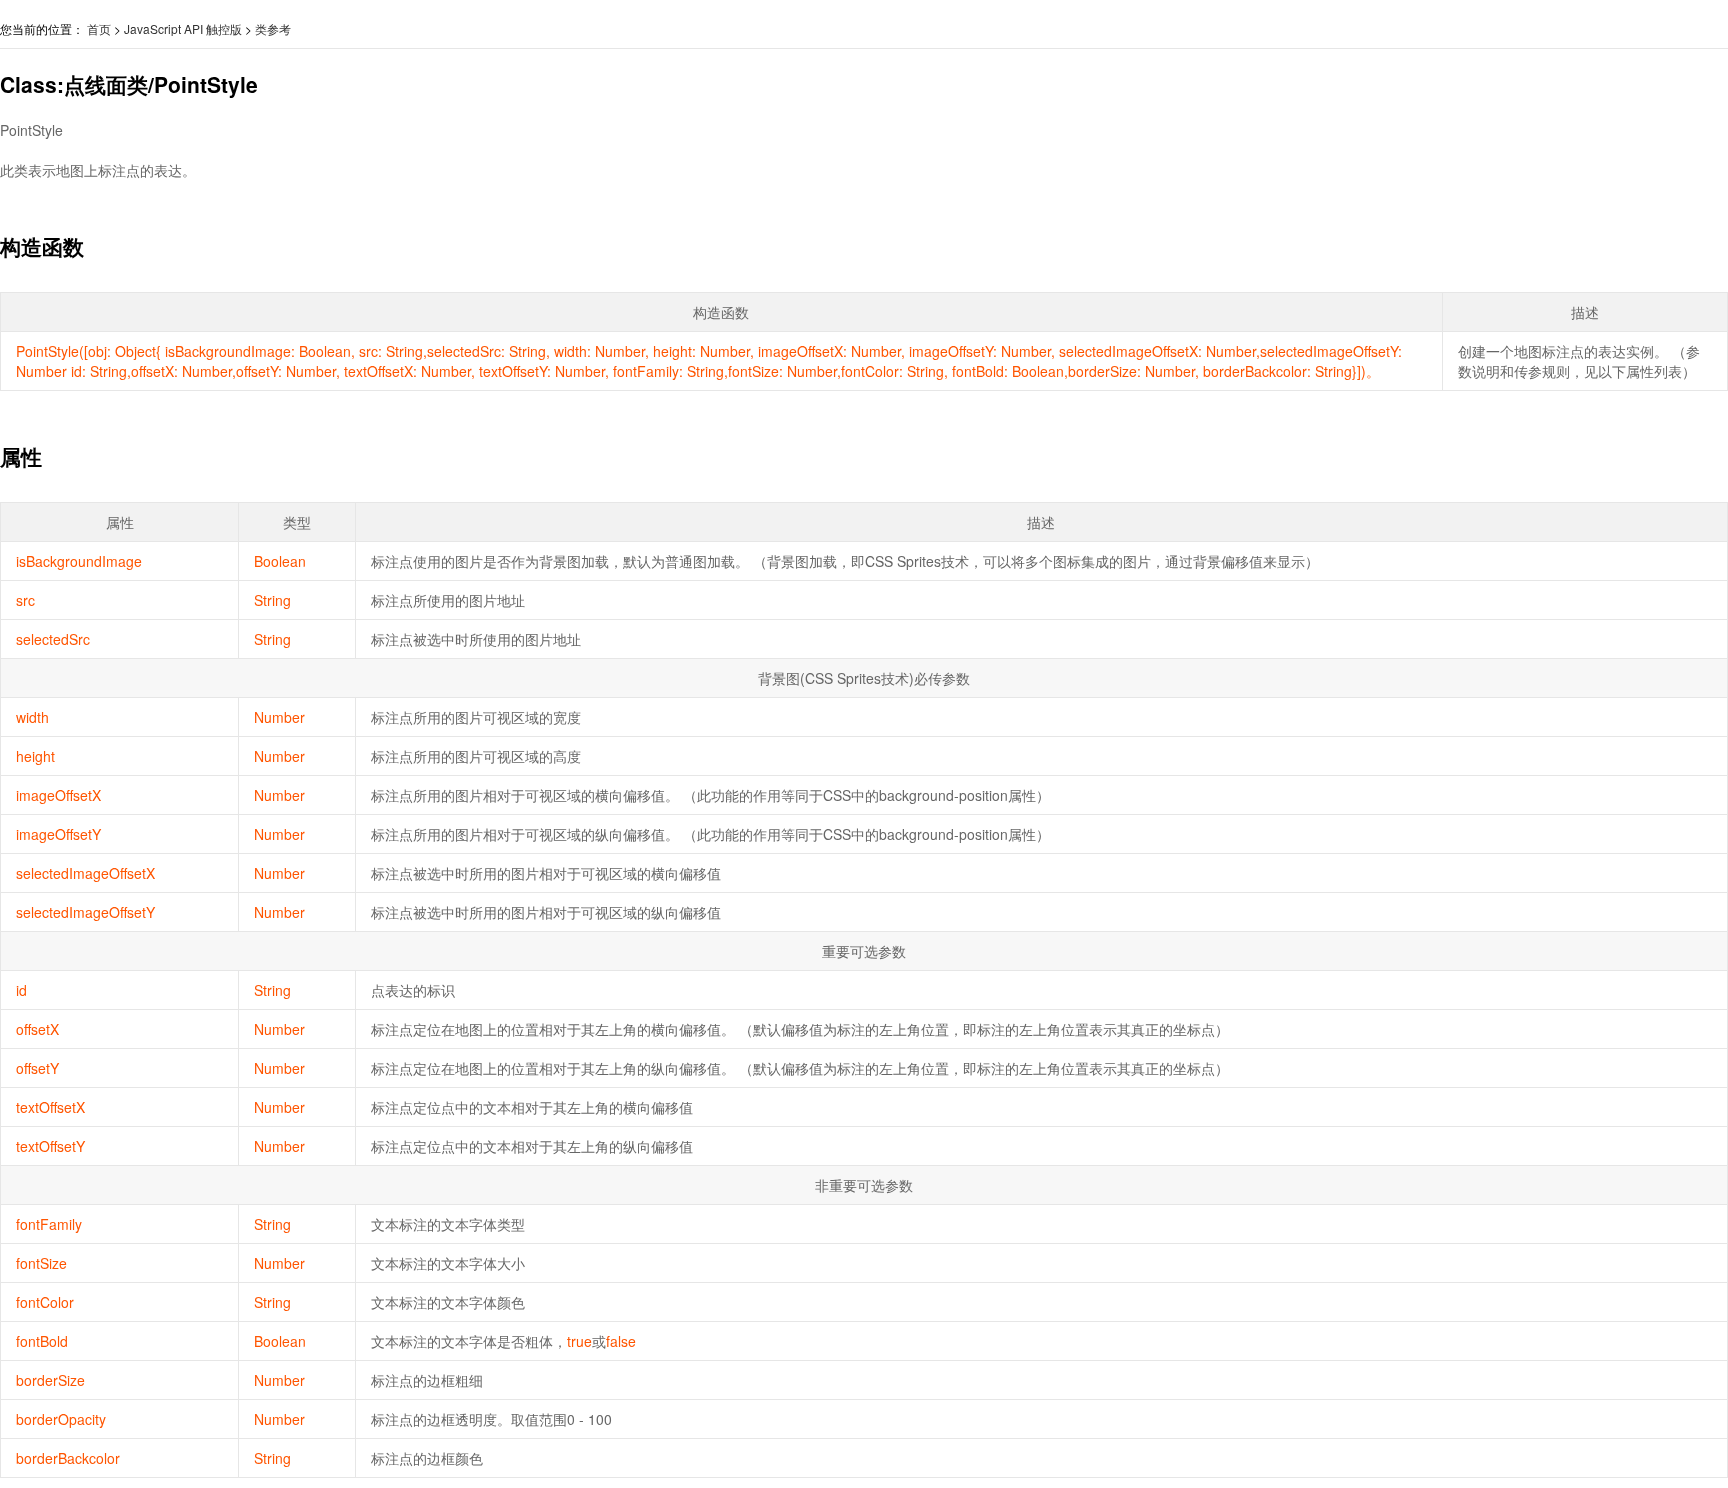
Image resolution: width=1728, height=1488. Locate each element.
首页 (99, 28)
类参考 (273, 28)
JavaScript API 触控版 (183, 28)
